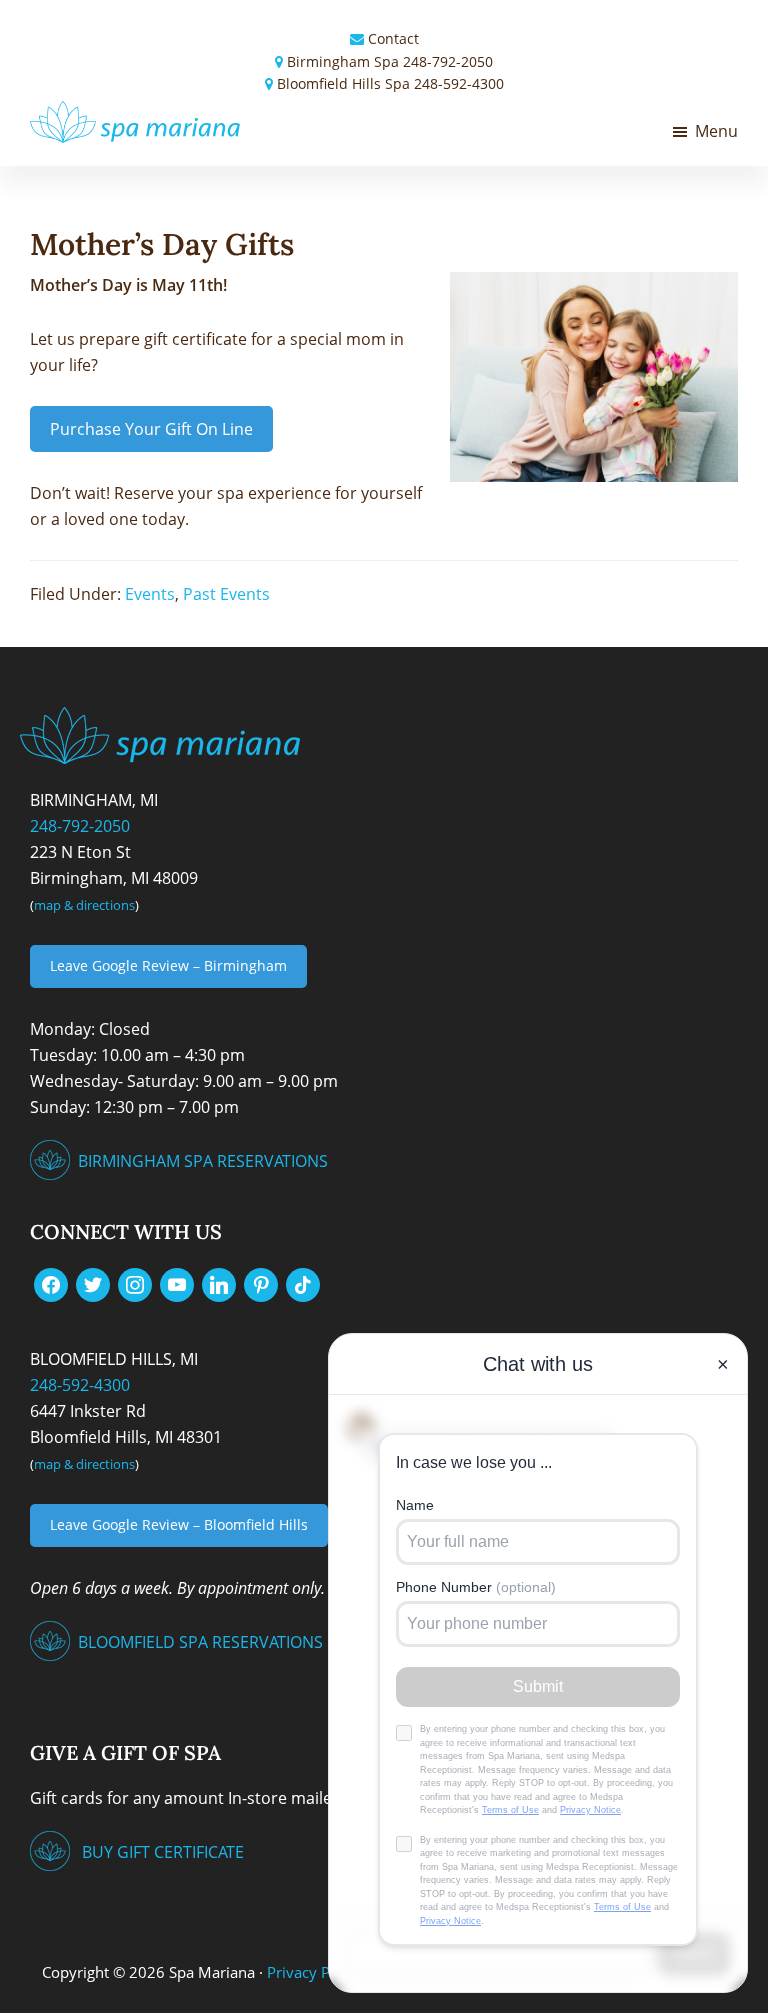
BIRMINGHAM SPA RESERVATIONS (203, 1161)
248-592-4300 (459, 83)
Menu (716, 131)
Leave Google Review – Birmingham (168, 965)
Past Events (226, 594)
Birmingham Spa (343, 61)
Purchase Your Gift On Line (151, 429)
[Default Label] (177, 1283)
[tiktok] (303, 1283)
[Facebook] (51, 1283)
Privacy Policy (314, 1972)
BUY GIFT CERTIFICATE (163, 1852)
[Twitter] (93, 1283)
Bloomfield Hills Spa (343, 83)
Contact (393, 38)
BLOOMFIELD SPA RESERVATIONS (200, 1642)
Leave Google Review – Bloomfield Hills (179, 1524)
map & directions (84, 905)
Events (150, 594)
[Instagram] (135, 1283)
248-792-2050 (448, 61)
